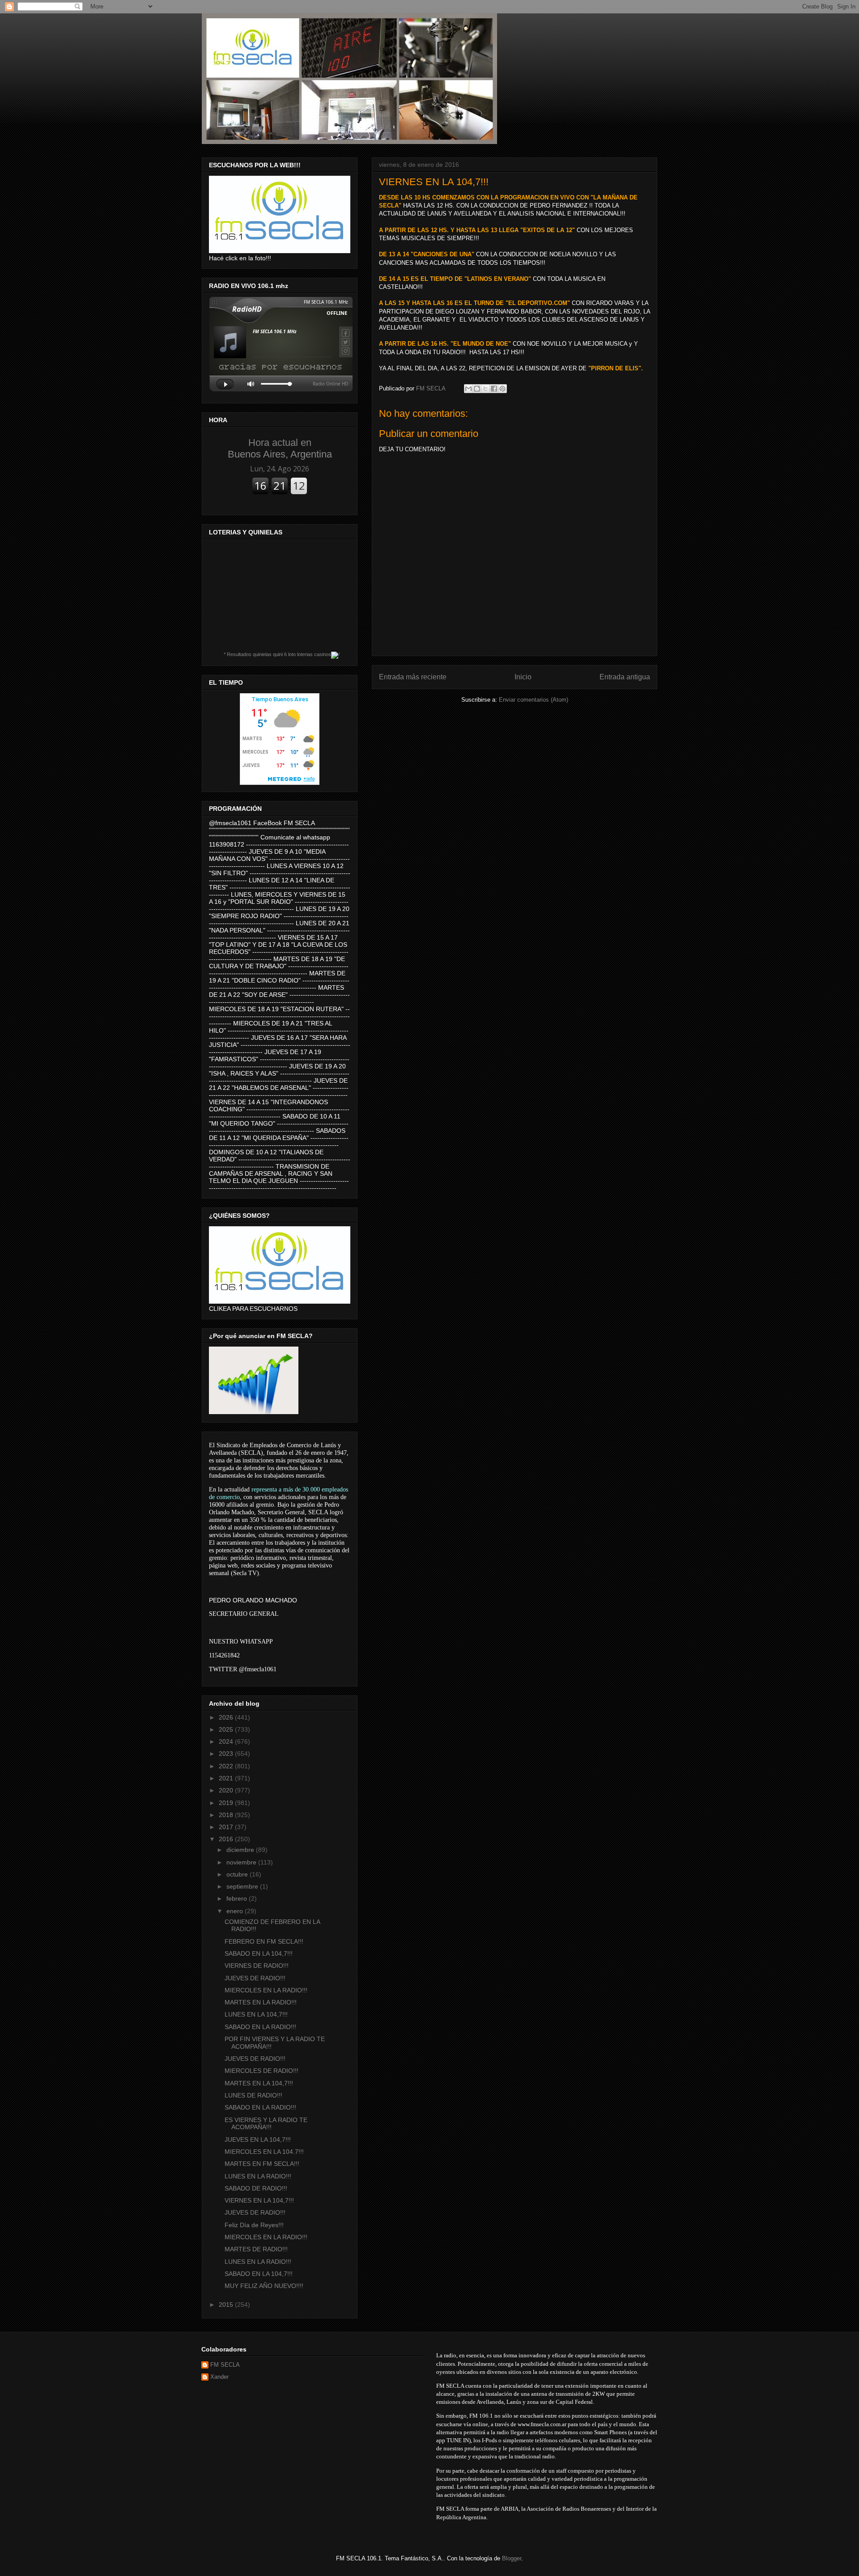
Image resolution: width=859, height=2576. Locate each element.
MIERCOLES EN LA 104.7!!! (264, 2152)
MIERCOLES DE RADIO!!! (262, 2071)
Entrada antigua (625, 677)
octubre (238, 1874)
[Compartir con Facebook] (494, 389)
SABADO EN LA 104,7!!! (259, 1953)
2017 (227, 1827)
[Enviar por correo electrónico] (468, 389)
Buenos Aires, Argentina (280, 448)
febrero (238, 1898)
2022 (227, 1766)
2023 (227, 1754)
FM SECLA (225, 2365)
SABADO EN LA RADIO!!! (260, 2027)
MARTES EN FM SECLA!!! (262, 2164)
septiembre (243, 1886)
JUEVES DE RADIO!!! (255, 1978)
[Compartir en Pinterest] (502, 389)
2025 (227, 1729)
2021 (227, 1778)
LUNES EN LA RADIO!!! (258, 2176)
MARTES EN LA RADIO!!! (261, 2002)
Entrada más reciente (413, 677)
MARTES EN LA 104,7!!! (259, 2083)
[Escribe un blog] (477, 389)
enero (236, 1911)
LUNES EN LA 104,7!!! (256, 2014)
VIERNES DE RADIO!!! (257, 1966)
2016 (227, 1839)
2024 (227, 1741)
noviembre (242, 1862)
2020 (227, 1790)
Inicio (523, 677)
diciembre (241, 1850)
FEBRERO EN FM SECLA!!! (264, 1941)
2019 (227, 1803)
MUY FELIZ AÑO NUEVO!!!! (264, 2286)
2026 (227, 1717)
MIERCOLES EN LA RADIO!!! (266, 1990)
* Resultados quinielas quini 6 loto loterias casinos (277, 654)
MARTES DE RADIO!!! (256, 2249)
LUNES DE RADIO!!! (253, 2095)
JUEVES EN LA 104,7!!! (258, 2140)
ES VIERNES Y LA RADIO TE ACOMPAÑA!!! (266, 2124)
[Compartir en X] (485, 389)
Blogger (512, 2558)
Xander (219, 2377)
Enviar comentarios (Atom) (534, 700)
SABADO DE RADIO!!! (256, 2188)
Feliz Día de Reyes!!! (254, 2225)
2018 (227, 1815)
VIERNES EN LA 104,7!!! (259, 2200)
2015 (227, 2305)
